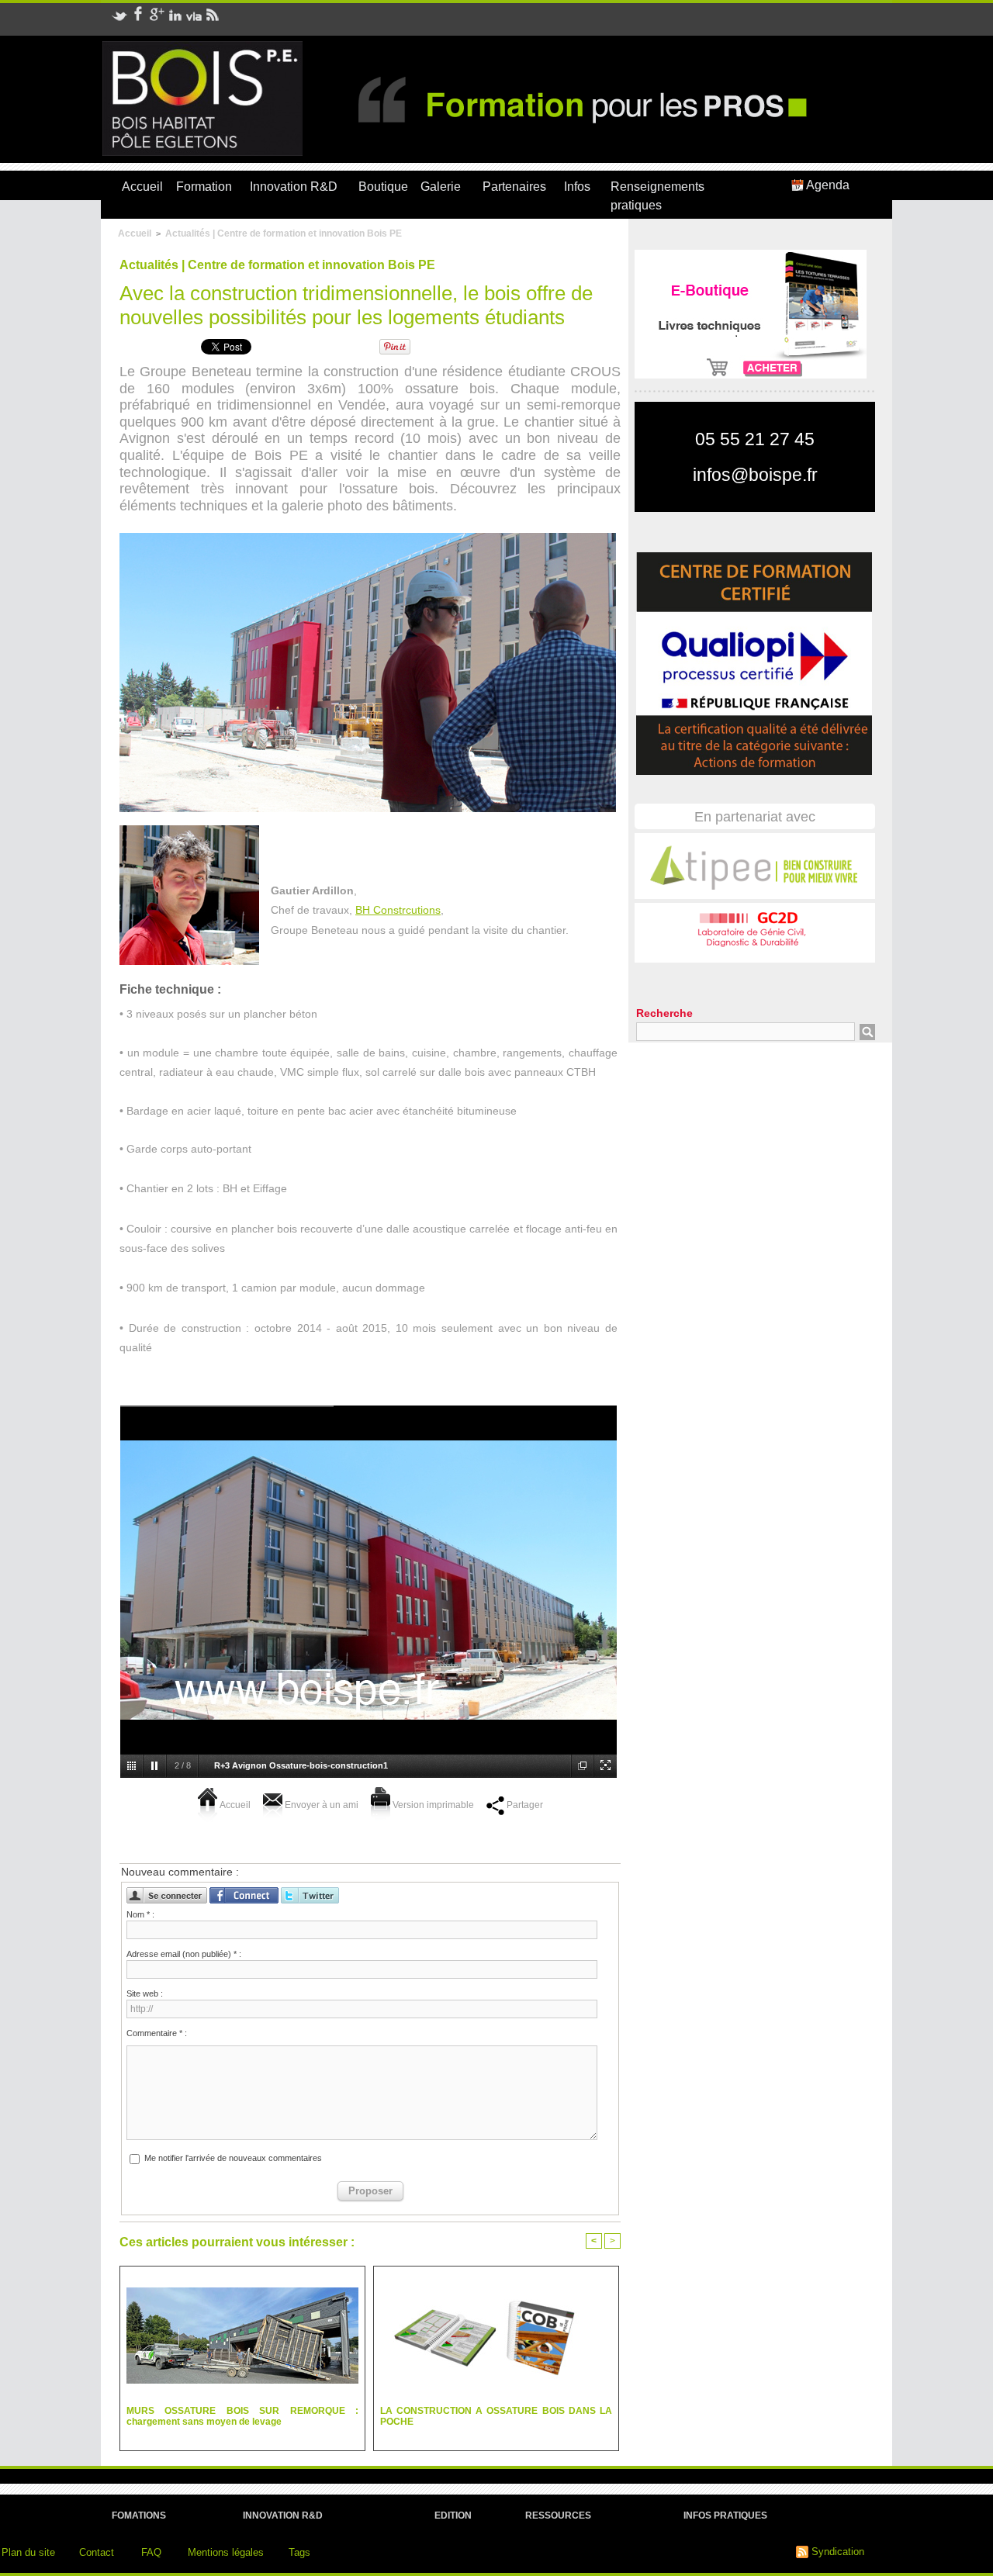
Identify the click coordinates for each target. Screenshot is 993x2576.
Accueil (142, 187)
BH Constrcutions (398, 910)
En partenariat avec (755, 817)
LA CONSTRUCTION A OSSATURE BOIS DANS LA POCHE (496, 2416)
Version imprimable (432, 1805)
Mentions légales (226, 2552)
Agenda (827, 185)
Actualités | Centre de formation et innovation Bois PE (284, 233)
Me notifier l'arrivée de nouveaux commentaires (233, 2158)
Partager (524, 1805)
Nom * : (140, 1914)
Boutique (383, 187)
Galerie (441, 187)
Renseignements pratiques (657, 196)
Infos (577, 187)
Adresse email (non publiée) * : (184, 1954)
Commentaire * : (157, 2033)
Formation (204, 187)
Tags (299, 2552)
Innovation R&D (294, 187)
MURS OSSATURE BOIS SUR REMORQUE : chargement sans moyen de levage (242, 2416)
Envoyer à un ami (320, 1805)
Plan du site (28, 2552)
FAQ (151, 2552)
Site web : (145, 1993)
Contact (97, 2552)
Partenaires (514, 187)
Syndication (838, 2552)
